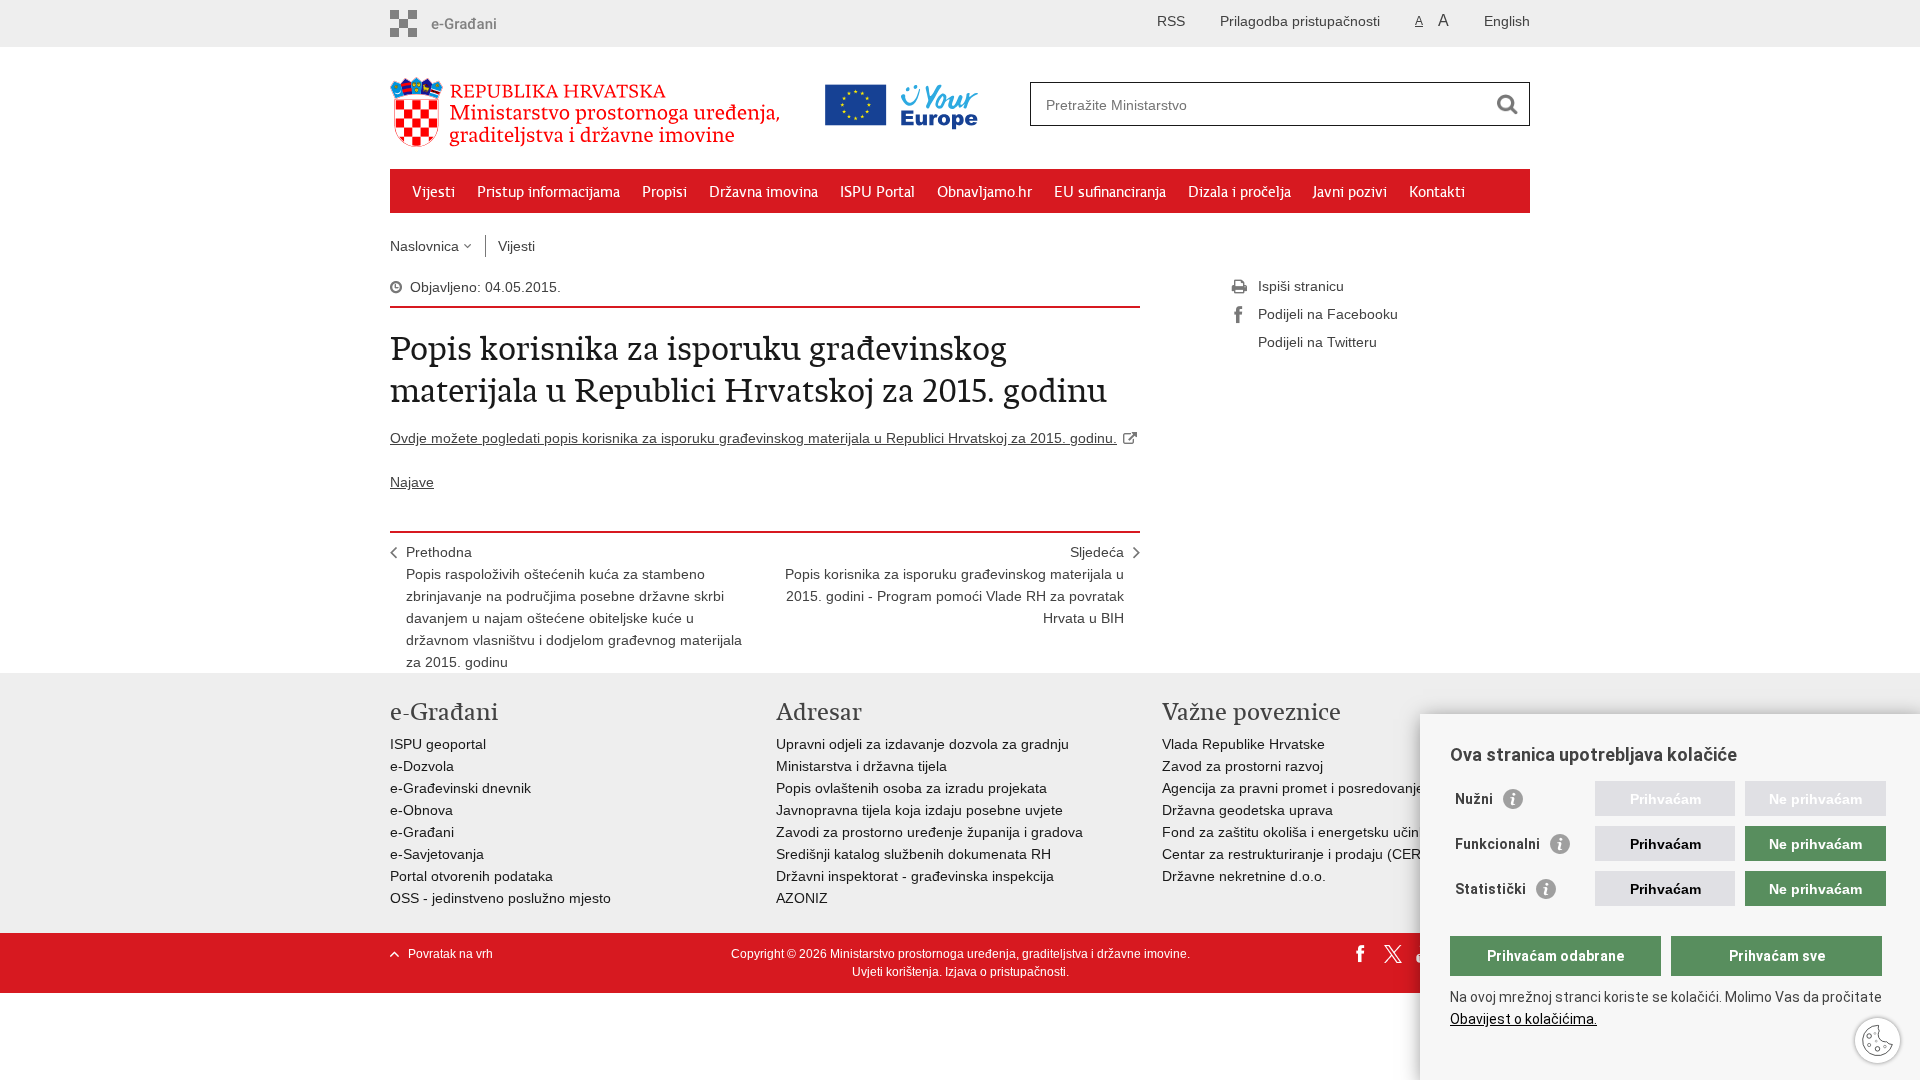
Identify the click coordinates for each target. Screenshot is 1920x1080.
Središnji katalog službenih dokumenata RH (913, 854)
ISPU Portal (877, 192)
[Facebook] (1361, 954)
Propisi (664, 192)
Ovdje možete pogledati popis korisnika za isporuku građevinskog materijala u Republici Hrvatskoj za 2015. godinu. (753, 438)
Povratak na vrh (450, 954)
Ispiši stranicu (1301, 286)
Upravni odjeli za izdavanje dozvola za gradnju (922, 744)
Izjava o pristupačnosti (1005, 972)
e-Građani (422, 832)
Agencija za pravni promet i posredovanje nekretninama (1338, 788)
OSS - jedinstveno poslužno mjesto (500, 898)
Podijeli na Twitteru (1317, 342)
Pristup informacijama (548, 192)
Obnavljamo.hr (984, 192)
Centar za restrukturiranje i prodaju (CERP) (1298, 854)
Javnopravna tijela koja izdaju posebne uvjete (919, 810)
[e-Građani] (475, 23)
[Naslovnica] (590, 113)
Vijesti (433, 192)
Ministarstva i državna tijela (861, 766)
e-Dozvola (422, 766)
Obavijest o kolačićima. (1523, 1019)
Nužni (1474, 799)
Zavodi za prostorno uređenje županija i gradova (929, 832)
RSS (1171, 21)
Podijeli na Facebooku (1328, 314)
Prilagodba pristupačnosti (1300, 21)
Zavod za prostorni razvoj (1242, 766)
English (1507, 21)
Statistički (1490, 889)
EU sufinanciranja (1110, 192)
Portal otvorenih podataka (471, 876)
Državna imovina (763, 192)
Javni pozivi (1350, 192)
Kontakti (1437, 192)
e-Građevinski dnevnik (460, 788)
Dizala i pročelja (1239, 192)
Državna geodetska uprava (1247, 810)
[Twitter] (1393, 954)
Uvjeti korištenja (895, 972)
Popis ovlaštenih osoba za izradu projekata (911, 788)
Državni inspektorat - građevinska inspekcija (915, 876)
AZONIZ (802, 898)
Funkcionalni (1497, 844)
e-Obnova (421, 810)
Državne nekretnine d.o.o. (1244, 876)
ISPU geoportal (438, 744)
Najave (412, 482)
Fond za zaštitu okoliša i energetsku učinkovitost (1314, 832)
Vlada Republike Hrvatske (1243, 744)
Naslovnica (424, 246)
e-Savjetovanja (437, 854)
